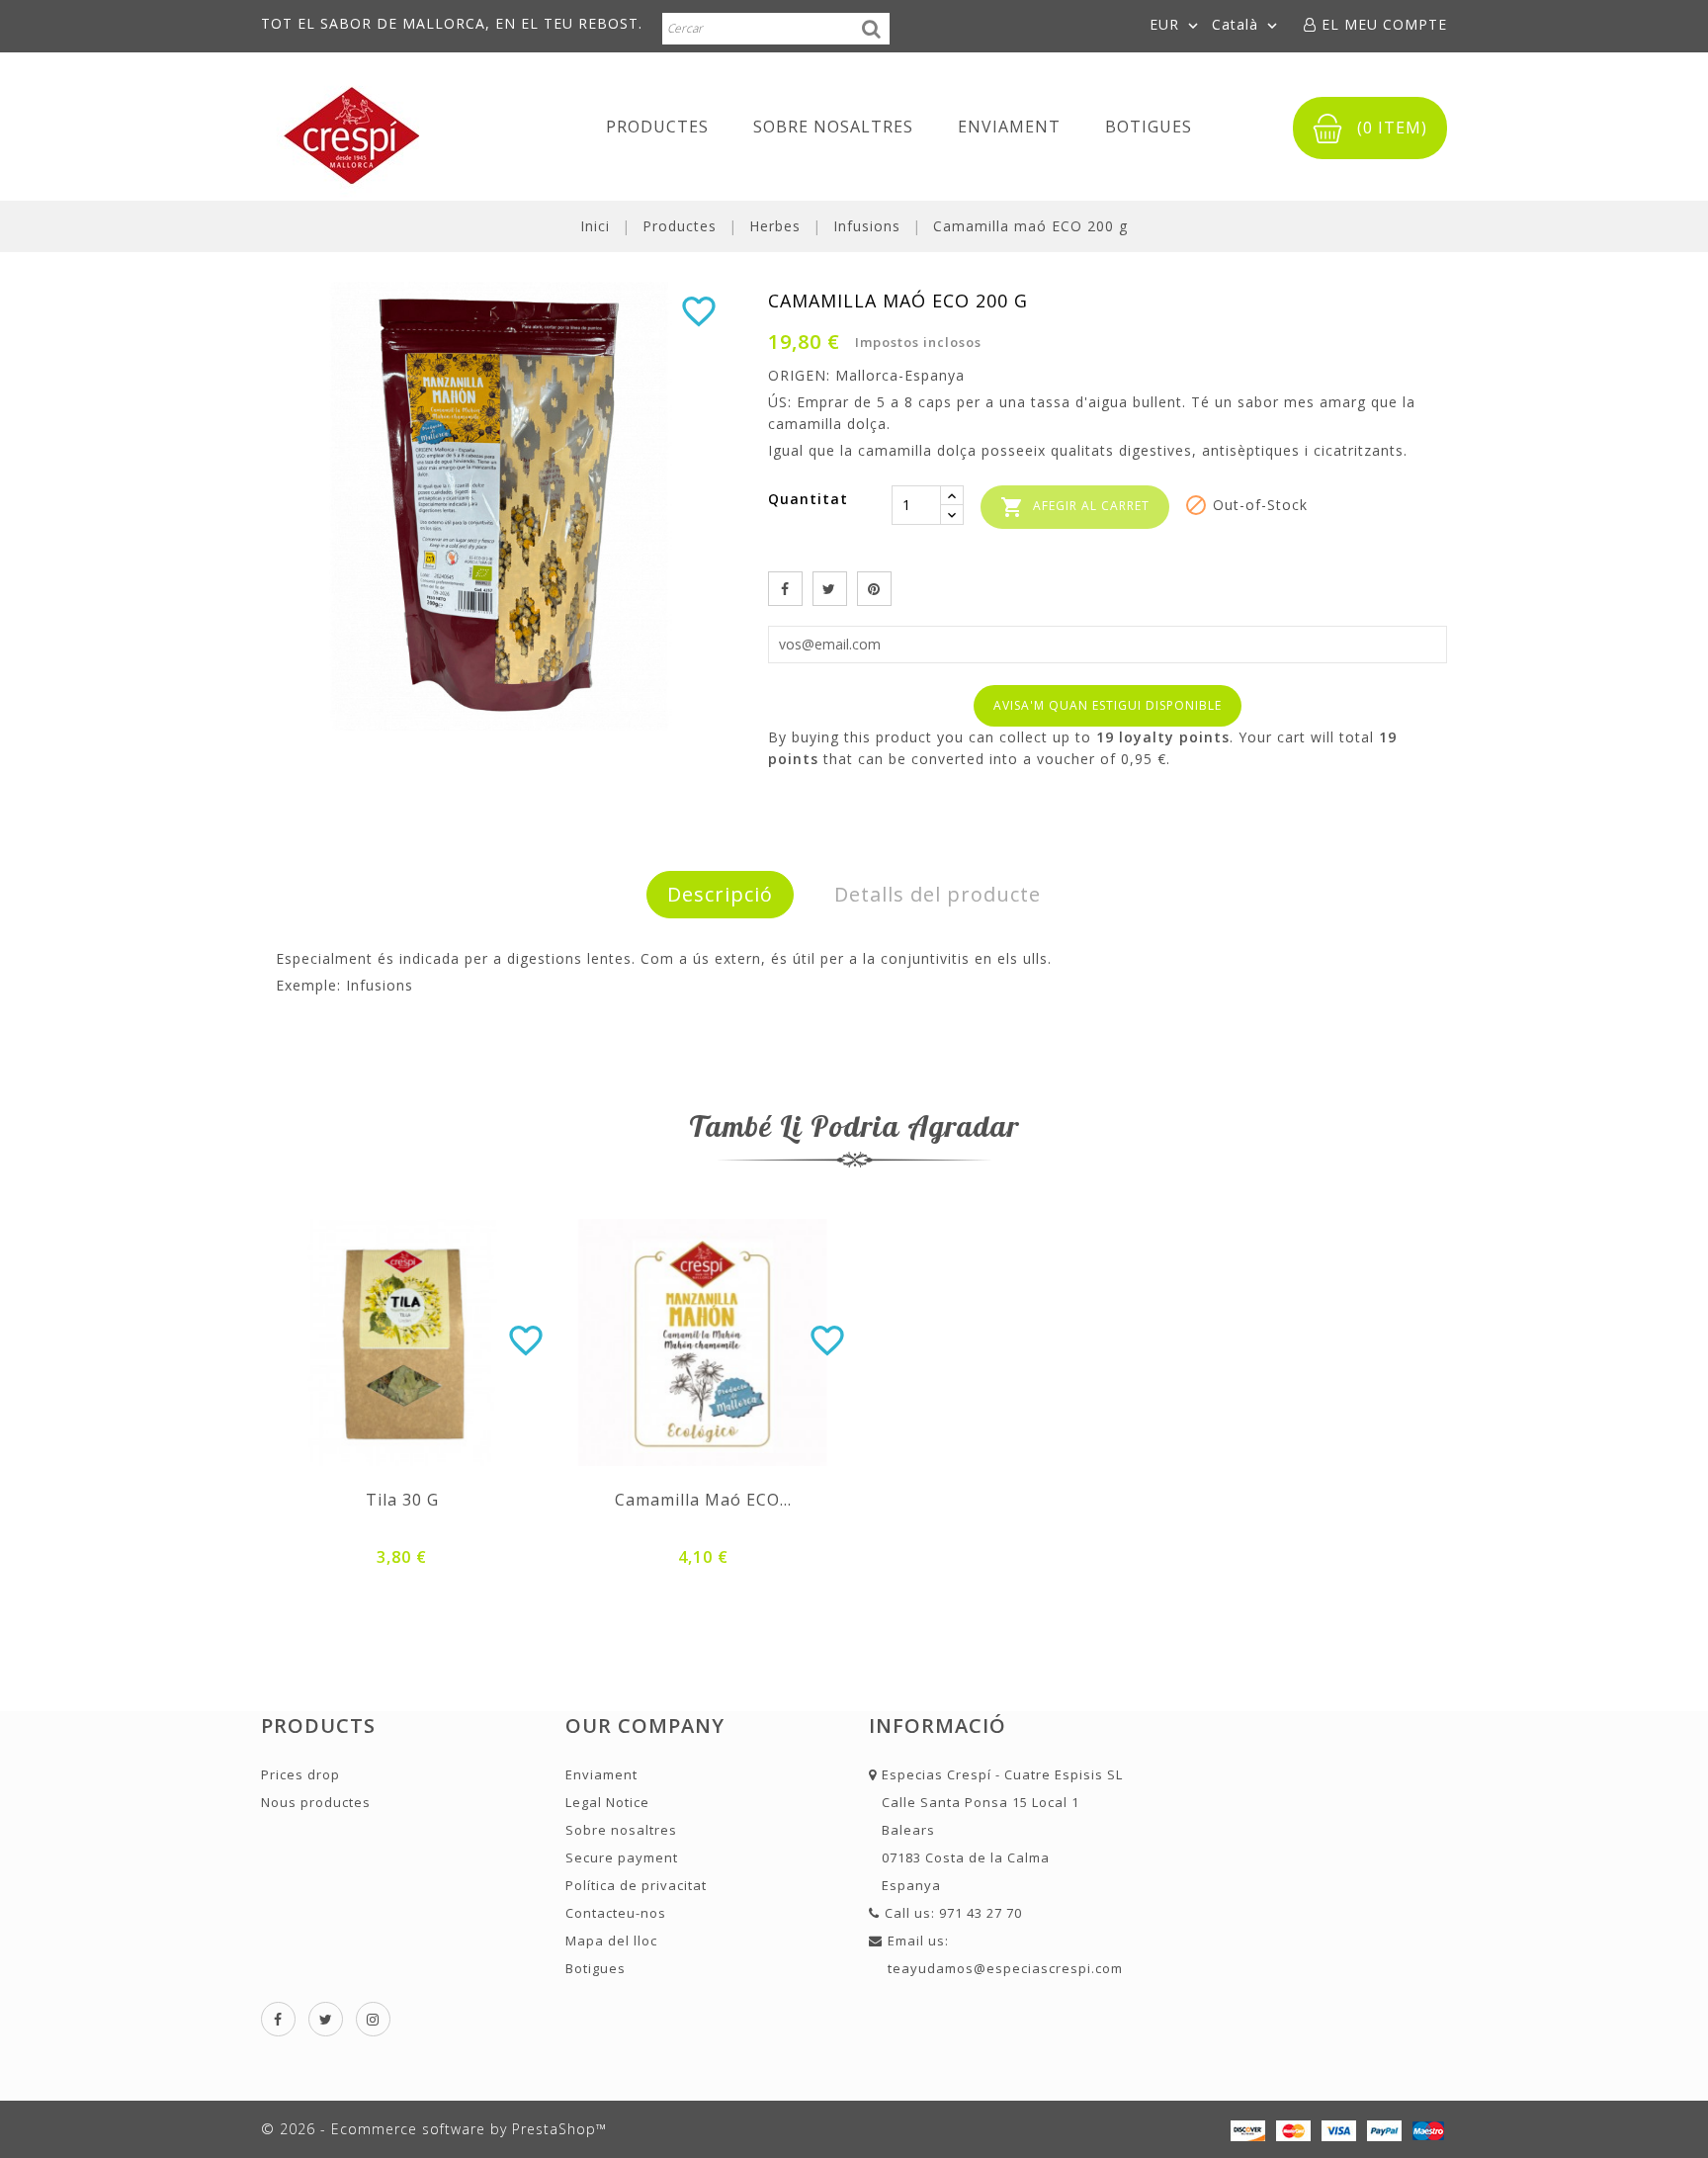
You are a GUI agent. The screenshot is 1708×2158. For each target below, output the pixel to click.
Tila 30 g (402, 1500)
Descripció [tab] (720, 894)
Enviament (1009, 127)
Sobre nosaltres (833, 127)
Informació (938, 1726)
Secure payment (622, 1857)
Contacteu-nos (616, 1913)
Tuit (830, 589)
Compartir (785, 589)
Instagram (373, 2019)
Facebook (278, 2019)
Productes (657, 127)
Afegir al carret (1075, 507)
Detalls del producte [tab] (938, 894)
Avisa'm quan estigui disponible (1108, 705)
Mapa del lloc (611, 1941)
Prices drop (300, 1774)
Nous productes (316, 1802)
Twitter (326, 2019)
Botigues (1149, 127)
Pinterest (874, 589)
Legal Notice (607, 1802)
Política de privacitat (636, 1885)
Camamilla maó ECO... (703, 1500)
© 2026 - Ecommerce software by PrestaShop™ (434, 2129)
